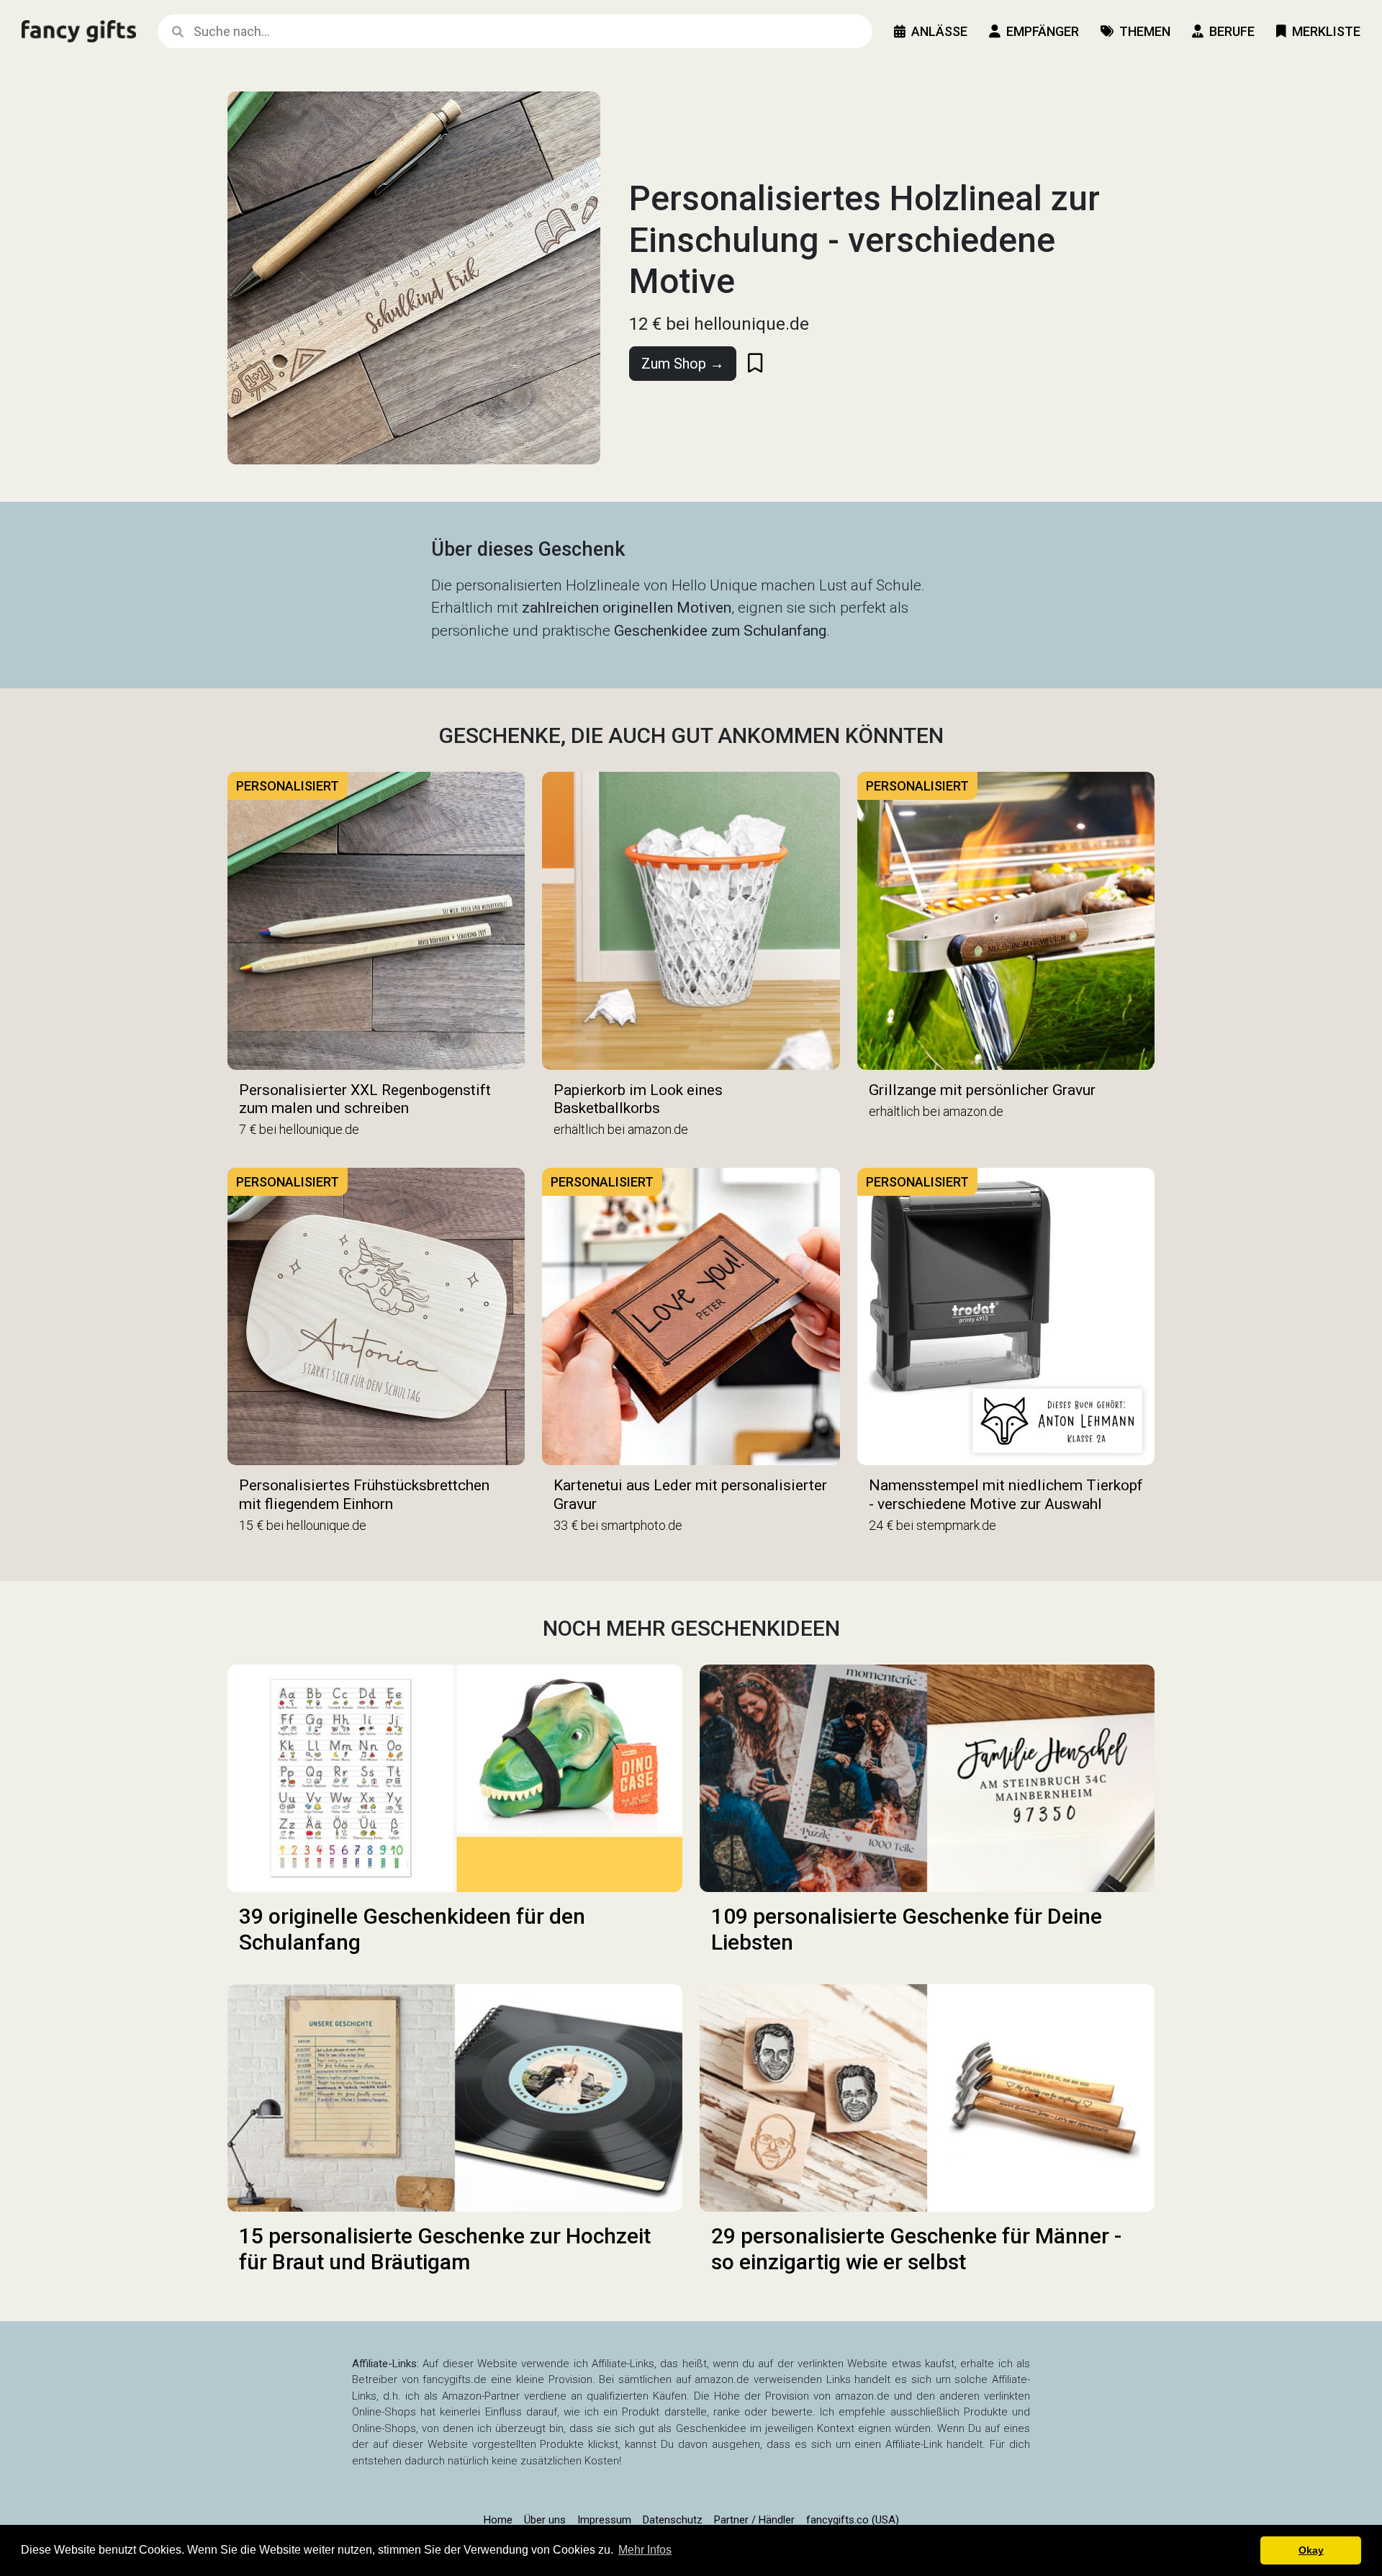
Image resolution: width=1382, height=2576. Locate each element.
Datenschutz (673, 2520)
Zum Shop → (683, 364)
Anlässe (939, 31)
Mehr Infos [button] (645, 2550)
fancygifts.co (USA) (853, 2520)
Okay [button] (1311, 2550)
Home (498, 2520)
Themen (1145, 31)
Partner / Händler (754, 2520)
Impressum (604, 2520)
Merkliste (1326, 31)
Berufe (1232, 31)
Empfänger (1043, 31)
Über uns (545, 2520)
